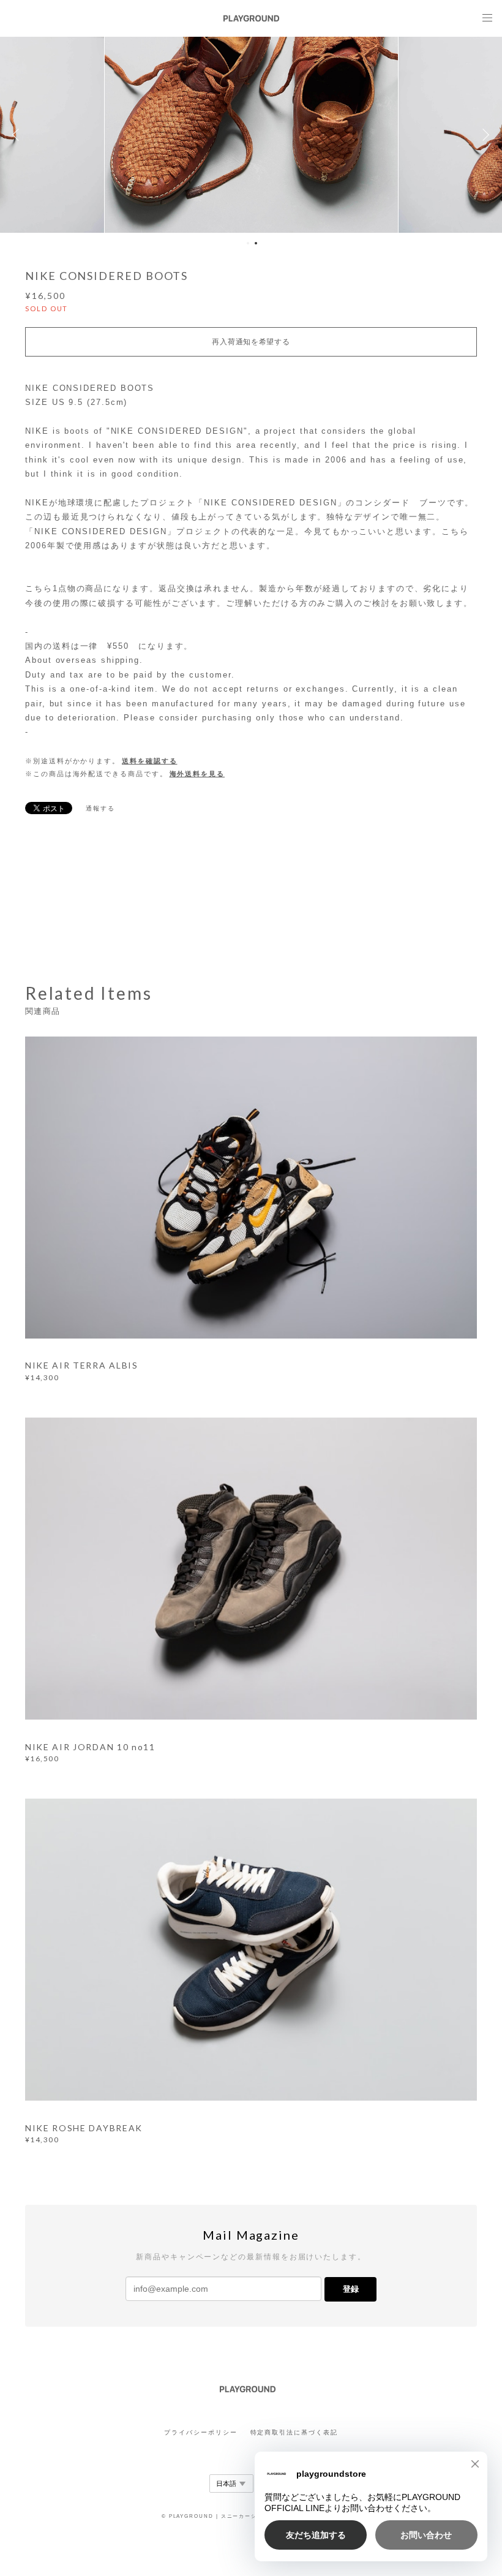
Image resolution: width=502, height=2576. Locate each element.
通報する (100, 808)
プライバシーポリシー (200, 2432)
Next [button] (484, 135)
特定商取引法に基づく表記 (294, 2432)
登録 (351, 2289)
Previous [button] (18, 135)
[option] (252, 135)
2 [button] (256, 243)
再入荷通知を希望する (251, 342)
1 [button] (248, 243)
